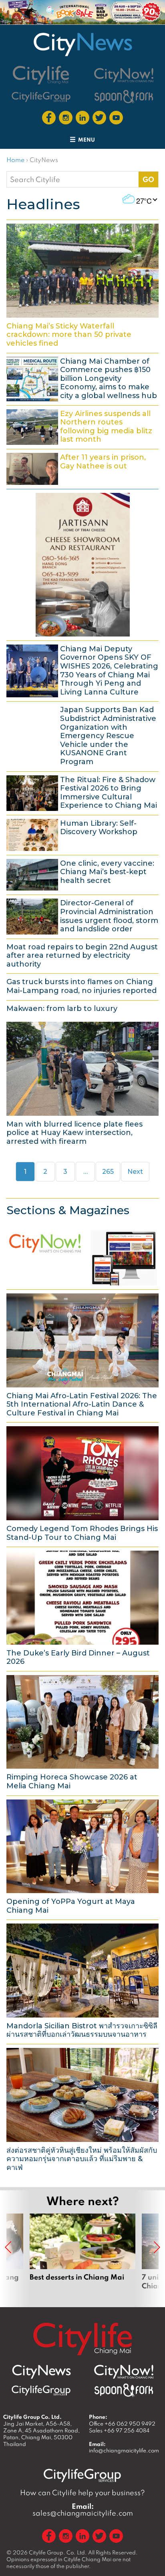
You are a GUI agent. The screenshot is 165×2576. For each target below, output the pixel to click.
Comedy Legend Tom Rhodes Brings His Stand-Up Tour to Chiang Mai (82, 1483)
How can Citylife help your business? (82, 2493)
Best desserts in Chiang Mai (82, 2256)
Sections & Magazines (68, 1210)
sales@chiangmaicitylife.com (83, 2510)
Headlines (43, 204)
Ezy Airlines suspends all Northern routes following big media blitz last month (82, 426)
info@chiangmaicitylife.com (124, 2450)
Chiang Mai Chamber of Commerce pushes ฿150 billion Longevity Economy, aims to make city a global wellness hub (82, 378)
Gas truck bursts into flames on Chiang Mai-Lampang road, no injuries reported (82, 986)
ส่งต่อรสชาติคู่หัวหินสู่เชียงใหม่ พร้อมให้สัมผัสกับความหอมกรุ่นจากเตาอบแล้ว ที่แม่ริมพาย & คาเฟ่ (82, 2109)
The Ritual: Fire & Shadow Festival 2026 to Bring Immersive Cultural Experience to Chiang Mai (82, 792)
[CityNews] (82, 44)
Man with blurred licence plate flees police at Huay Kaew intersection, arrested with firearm (82, 1083)
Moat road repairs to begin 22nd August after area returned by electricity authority (82, 955)
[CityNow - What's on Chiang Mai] (124, 2372)
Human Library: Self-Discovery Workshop (82, 834)
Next (135, 1172)
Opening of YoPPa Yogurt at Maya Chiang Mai (82, 1857)
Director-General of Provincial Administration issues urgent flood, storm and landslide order (82, 915)
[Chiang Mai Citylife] (41, 75)
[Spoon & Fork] (124, 97)
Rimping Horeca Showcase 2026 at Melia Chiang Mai (82, 1732)
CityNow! (82, 1256)
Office (122, 2424)
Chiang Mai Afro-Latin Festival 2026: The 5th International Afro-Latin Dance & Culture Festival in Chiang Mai (82, 1355)
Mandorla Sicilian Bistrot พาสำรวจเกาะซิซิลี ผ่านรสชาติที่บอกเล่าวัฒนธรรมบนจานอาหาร (82, 1981)
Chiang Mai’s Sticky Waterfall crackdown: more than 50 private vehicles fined (82, 285)
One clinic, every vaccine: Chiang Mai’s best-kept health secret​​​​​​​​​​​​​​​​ (82, 874)
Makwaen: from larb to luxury (82, 1008)
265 (110, 1171)
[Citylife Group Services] (41, 97)
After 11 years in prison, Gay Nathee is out (82, 468)
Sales (119, 2430)
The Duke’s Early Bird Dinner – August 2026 (82, 1608)
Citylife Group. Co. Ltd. (58, 2552)
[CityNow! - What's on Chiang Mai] (124, 75)
